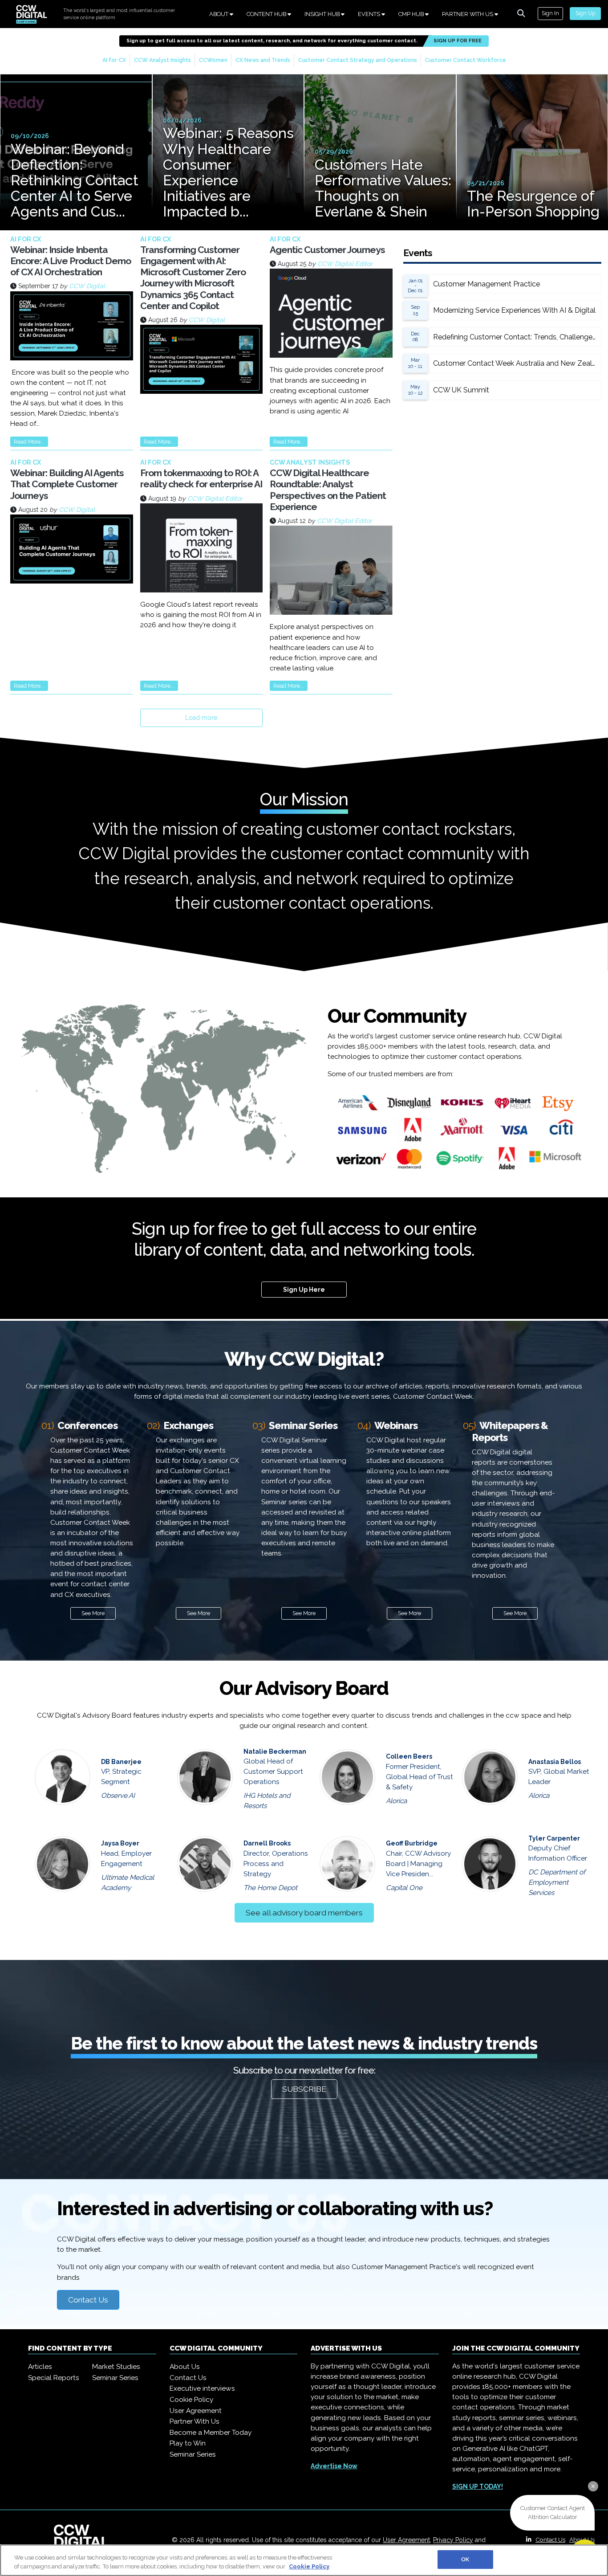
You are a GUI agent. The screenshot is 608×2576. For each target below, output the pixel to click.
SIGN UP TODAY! (478, 2486)
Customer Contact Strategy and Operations (358, 60)
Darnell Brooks (267, 1843)
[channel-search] (521, 13)
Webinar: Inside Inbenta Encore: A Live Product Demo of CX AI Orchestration (71, 261)
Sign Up (585, 13)
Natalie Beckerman (275, 1751)
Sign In (550, 13)
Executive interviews (202, 2388)
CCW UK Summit (461, 390)
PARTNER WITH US (468, 14)
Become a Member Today (211, 2433)
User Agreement (196, 2411)
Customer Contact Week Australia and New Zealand (517, 363)
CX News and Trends (263, 60)
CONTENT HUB (267, 14)
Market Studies (116, 2367)
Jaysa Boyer (120, 1843)
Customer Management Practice (486, 284)
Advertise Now (334, 2466)
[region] (304, 2560)
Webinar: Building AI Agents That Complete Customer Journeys (67, 484)
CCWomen (213, 60)
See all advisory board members (304, 1913)
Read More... (29, 442)
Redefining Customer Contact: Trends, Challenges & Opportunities (517, 337)
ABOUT (219, 14)
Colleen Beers (409, 1756)
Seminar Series (115, 2378)
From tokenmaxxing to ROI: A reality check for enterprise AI (201, 478)
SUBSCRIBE (304, 2089)
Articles (40, 2367)
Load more (201, 718)
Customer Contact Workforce (466, 60)
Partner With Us (195, 2421)
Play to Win (188, 2443)
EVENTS (370, 14)
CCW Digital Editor (345, 264)
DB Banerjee (121, 1762)
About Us (185, 2367)
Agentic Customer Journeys (327, 250)
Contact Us (88, 2300)
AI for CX (114, 60)
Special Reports (54, 2378)
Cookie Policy (191, 2400)
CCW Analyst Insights (162, 60)
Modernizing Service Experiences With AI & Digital (514, 310)
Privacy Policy (453, 2540)
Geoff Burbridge (412, 1843)
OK (465, 2559)
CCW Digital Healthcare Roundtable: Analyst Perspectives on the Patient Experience (328, 490)
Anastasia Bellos (555, 1762)
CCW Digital (87, 286)
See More (93, 1613)
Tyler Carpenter (554, 1838)
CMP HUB (412, 14)
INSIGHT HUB (323, 14)
